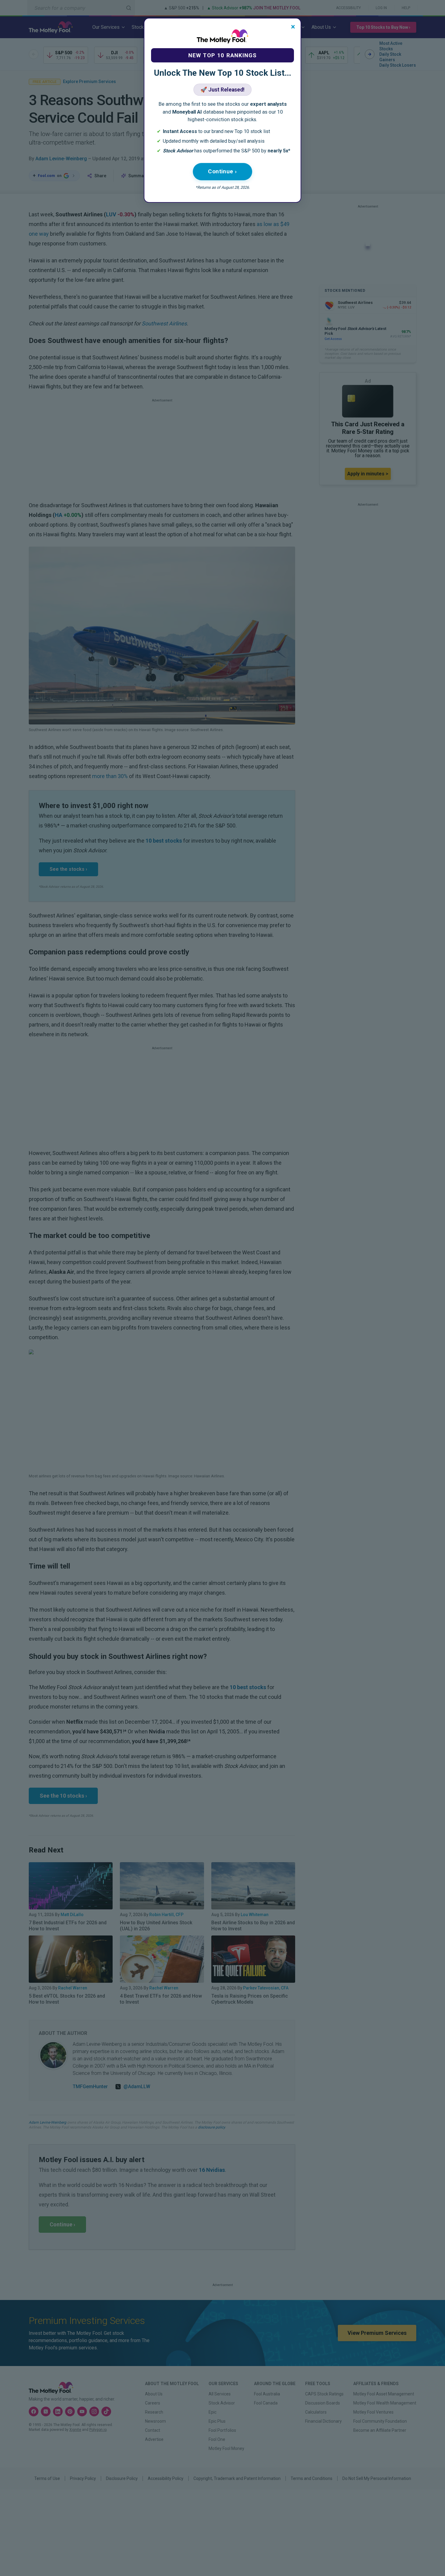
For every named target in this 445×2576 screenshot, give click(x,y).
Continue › (222, 171)
